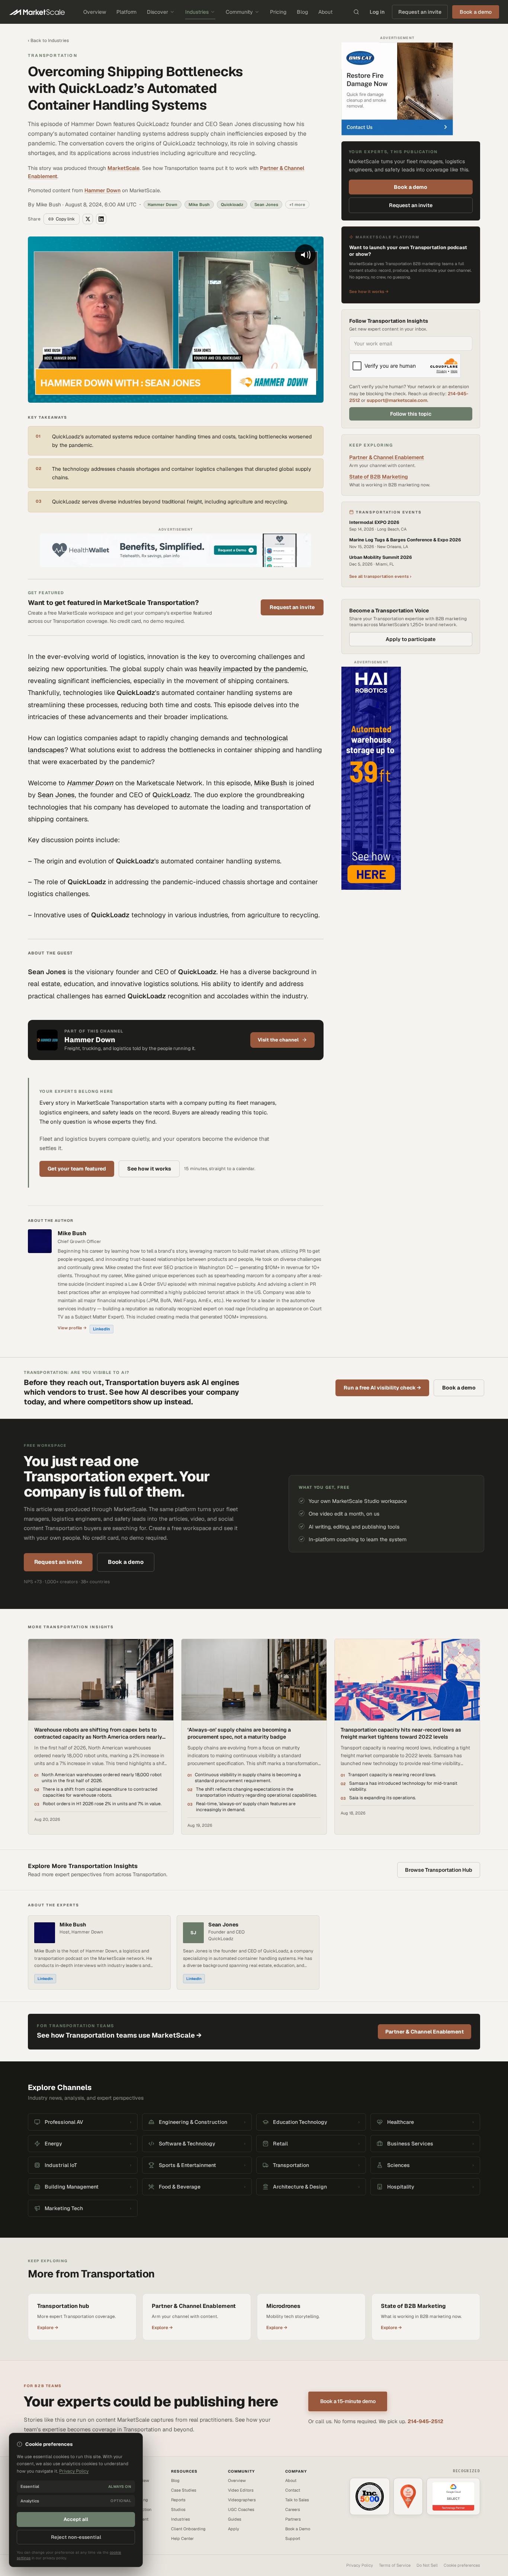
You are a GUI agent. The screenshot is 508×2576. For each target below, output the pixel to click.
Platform (126, 12)
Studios (178, 2509)
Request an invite (420, 12)
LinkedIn (102, 1329)
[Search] (356, 12)
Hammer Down (102, 190)
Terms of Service (395, 2565)
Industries (197, 12)
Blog (302, 12)
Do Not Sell (427, 2565)
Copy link (65, 219)
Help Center (182, 2538)
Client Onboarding (188, 2529)
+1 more (297, 205)
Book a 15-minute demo (348, 2401)
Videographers (242, 2500)
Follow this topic (411, 414)
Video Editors (241, 2490)
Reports (178, 2500)
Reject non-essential (76, 2537)
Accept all (76, 2519)
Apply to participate (411, 639)
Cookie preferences (462, 2565)
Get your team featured (77, 1169)
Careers (293, 2509)
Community (239, 12)
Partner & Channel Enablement (387, 457)
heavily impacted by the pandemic (253, 669)
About (325, 12)
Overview (95, 12)
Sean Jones (56, 795)
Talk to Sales (297, 2500)
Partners (293, 2519)
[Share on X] (88, 219)
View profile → (72, 1328)
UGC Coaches (241, 2509)
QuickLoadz (171, 795)
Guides (235, 2519)
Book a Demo (298, 2529)
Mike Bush (271, 783)
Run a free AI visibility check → (382, 1388)
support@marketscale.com (397, 400)
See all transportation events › (380, 576)
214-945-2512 (425, 2421)
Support (293, 2538)
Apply (234, 2529)
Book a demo (411, 187)
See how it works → (369, 292)
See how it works (149, 1169)
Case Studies (184, 2490)
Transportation (53, 55)
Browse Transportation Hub (439, 1870)
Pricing (278, 12)
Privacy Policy (360, 2565)
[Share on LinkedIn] (101, 219)
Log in (377, 12)
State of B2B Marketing (379, 477)
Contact (293, 2490)
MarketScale (123, 168)
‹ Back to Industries (48, 41)
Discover (157, 12)
